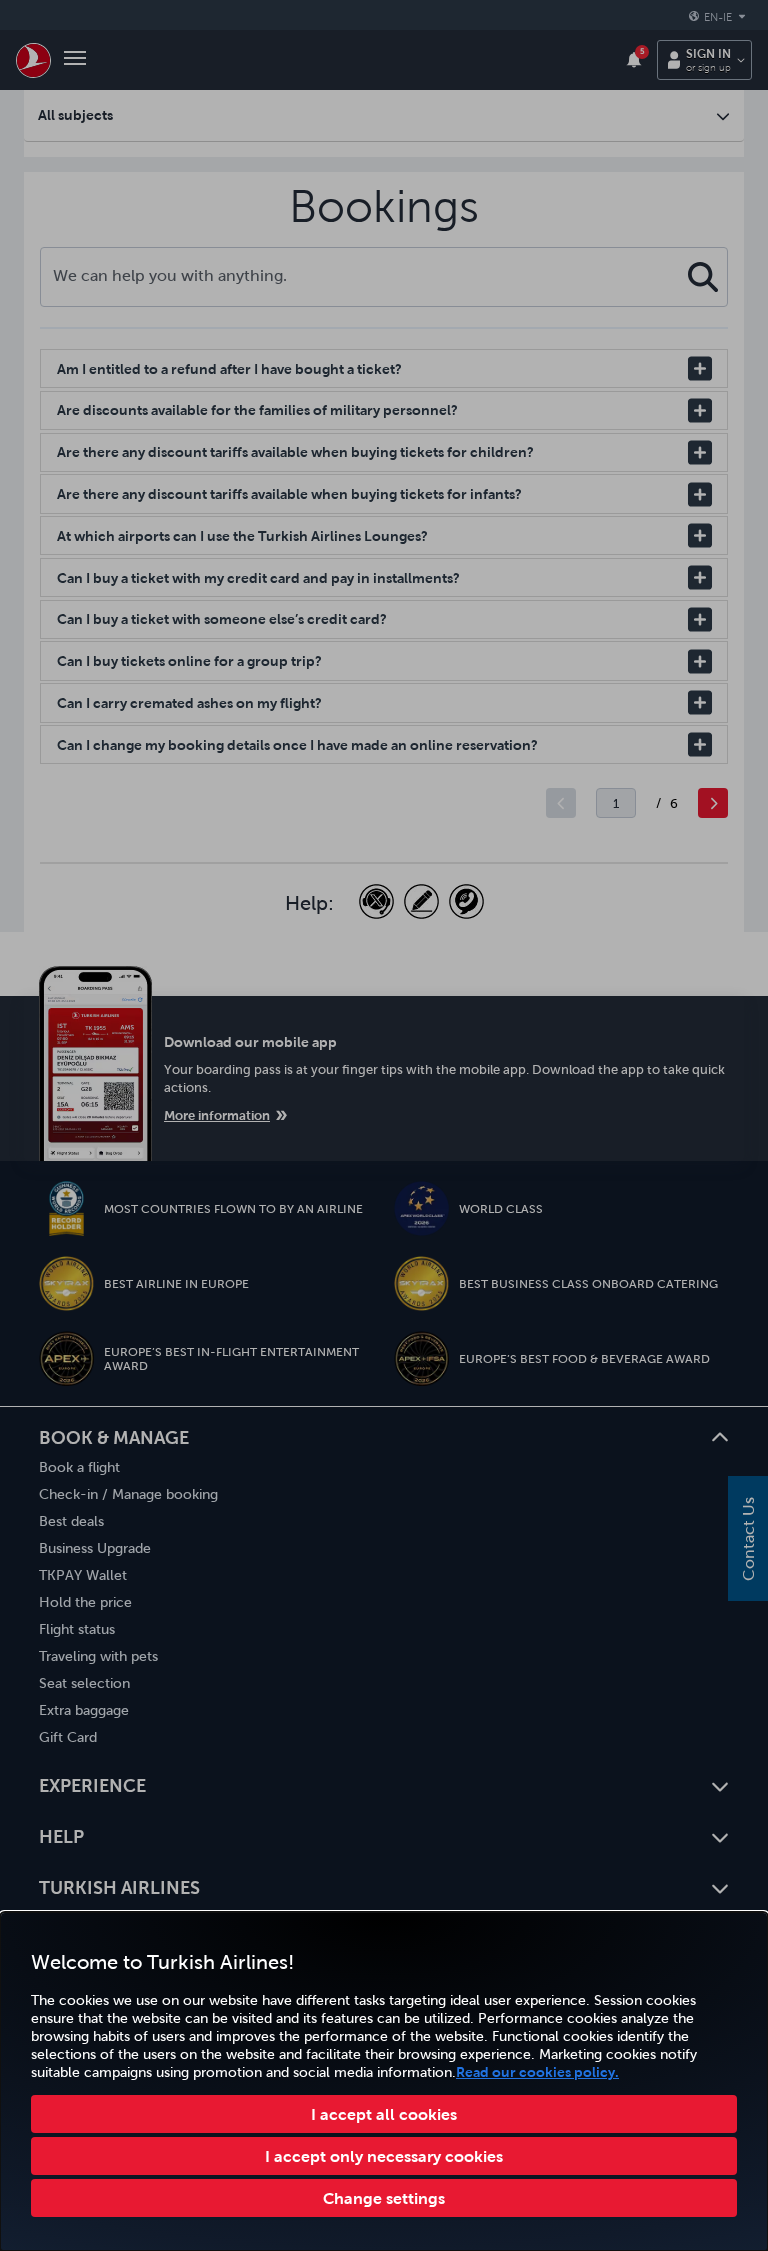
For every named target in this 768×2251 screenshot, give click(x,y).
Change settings (384, 2198)
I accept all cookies (384, 2114)
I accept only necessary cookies (384, 2156)
